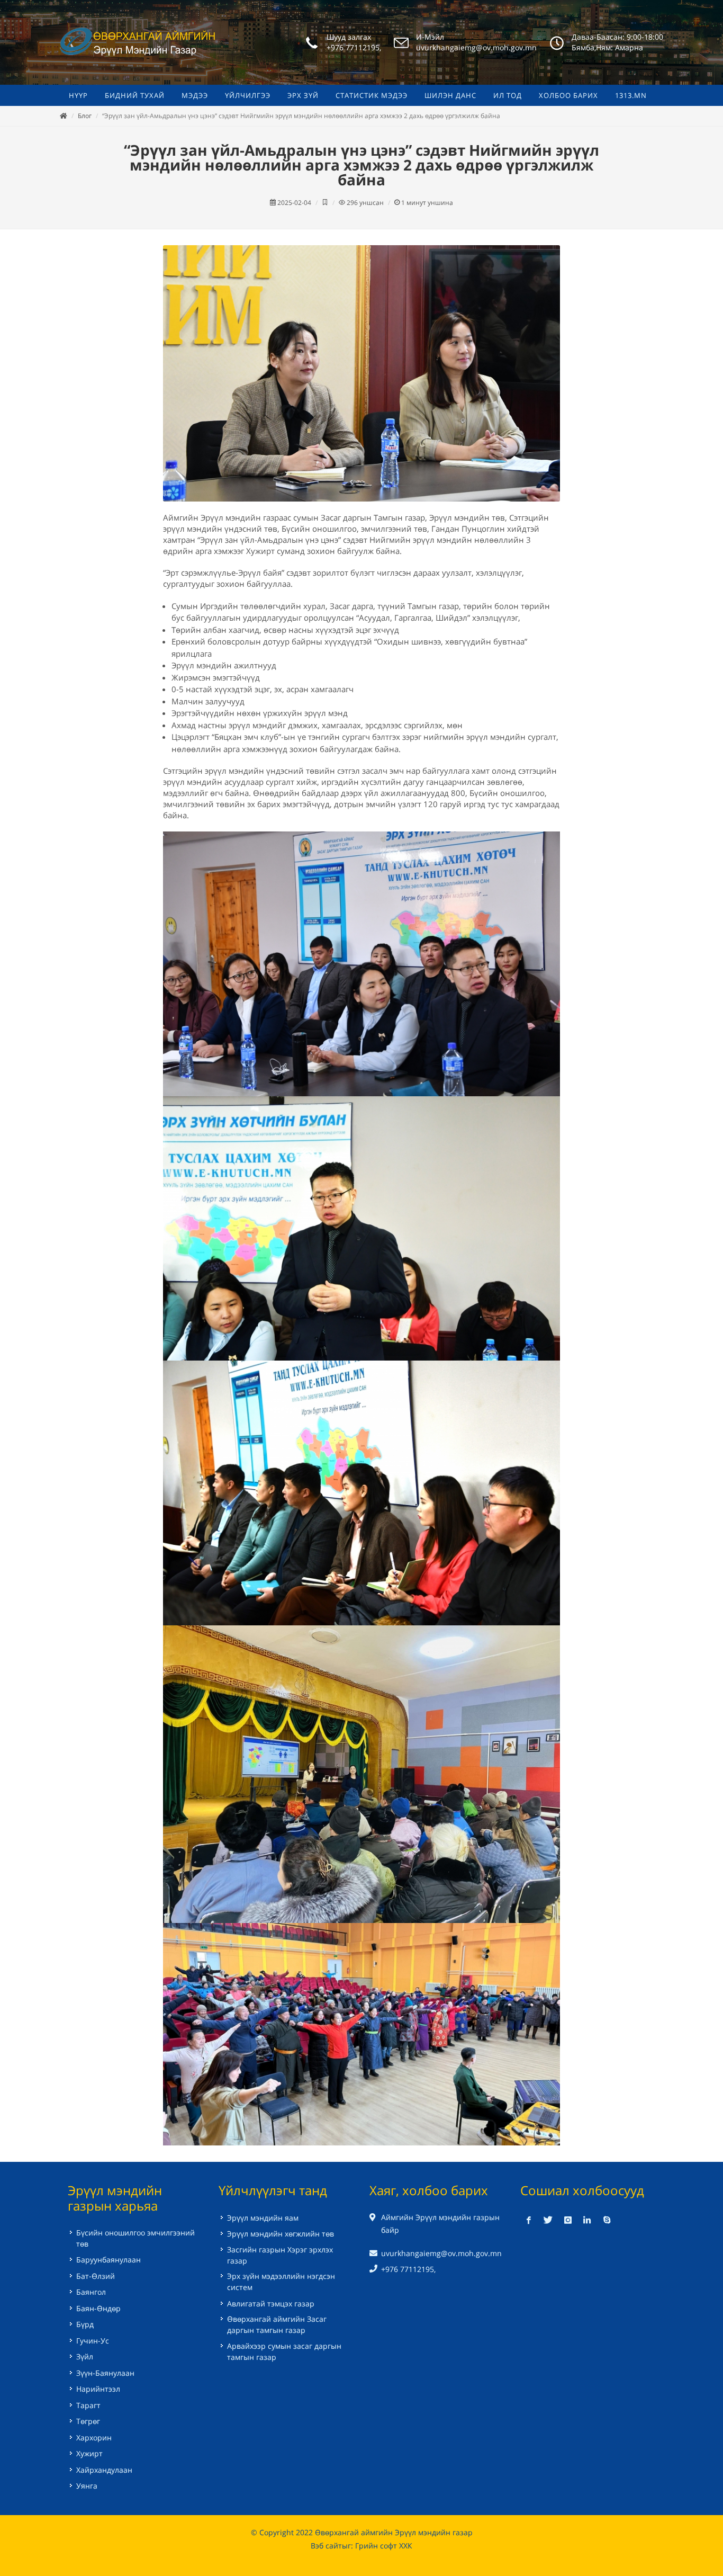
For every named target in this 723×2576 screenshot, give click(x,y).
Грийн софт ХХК (384, 2546)
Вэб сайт (326, 2546)
